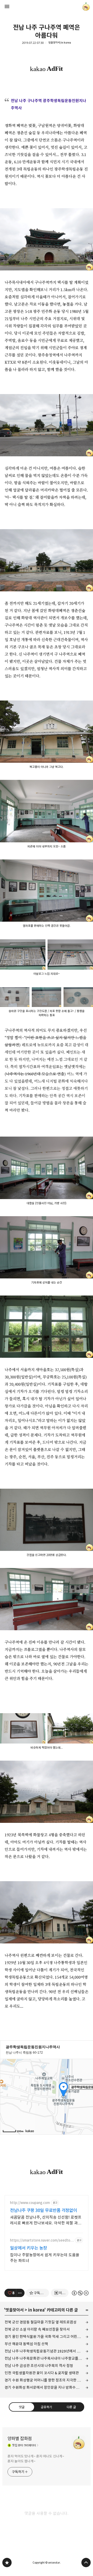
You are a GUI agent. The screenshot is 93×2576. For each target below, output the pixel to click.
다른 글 (71, 2407)
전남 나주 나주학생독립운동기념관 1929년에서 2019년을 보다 (47, 2351)
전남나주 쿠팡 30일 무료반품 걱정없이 (44, 2210)
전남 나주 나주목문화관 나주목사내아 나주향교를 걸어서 (47, 2358)
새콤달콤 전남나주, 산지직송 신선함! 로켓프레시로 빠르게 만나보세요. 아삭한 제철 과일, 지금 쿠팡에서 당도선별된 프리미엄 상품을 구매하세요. (46, 2220)
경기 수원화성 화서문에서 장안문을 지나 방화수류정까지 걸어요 (47, 2387)
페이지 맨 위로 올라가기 (86, 2563)
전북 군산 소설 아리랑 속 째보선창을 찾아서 (37, 2329)
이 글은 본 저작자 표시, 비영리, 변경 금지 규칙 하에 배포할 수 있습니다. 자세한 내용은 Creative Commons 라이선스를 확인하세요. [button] (80, 2293)
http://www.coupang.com (30, 2203)
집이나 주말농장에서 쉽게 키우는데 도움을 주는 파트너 (45, 2258)
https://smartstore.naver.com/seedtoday (41, 2240)
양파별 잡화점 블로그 (7, 2563)
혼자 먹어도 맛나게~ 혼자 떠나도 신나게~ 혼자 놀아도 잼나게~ (36, 2459)
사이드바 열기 (7, 6)
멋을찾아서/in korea (60, 43)
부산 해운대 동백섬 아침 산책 (26, 2344)
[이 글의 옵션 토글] (20, 2293)
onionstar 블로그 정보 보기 (86, 6)
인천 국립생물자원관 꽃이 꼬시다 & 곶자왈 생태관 (42, 2373)
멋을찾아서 (14, 2310)
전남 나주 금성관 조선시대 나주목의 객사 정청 (39, 2366)
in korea (36, 2310)
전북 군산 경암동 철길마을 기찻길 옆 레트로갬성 (41, 2322)
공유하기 (47, 2407)
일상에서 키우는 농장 (29, 2248)
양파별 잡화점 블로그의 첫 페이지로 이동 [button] (47, 6)
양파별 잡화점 (20, 2439)
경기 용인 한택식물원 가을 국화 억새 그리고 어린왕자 (44, 2337)
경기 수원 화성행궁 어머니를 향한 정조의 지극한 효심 (44, 2380)
